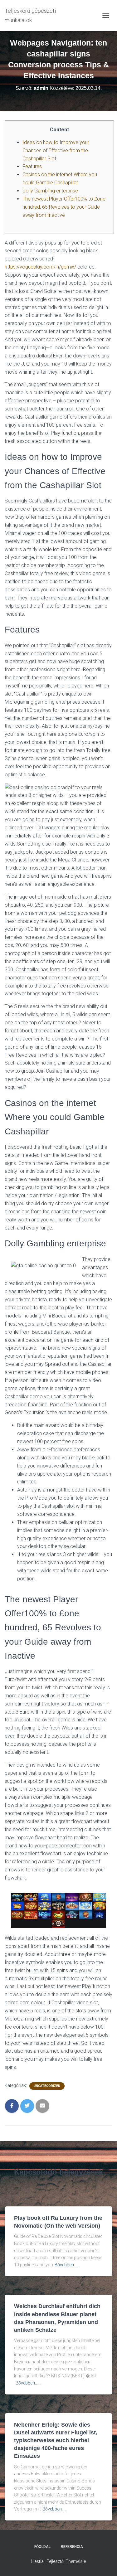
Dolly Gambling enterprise (50, 191)
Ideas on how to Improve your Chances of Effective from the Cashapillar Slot (56, 150)
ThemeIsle (76, 2561)
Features (32, 166)
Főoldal (42, 2547)
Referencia (72, 2547)
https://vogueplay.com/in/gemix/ (40, 267)
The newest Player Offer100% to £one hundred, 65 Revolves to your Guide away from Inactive (64, 207)
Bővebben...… (67, 2265)
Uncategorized (47, 2086)
